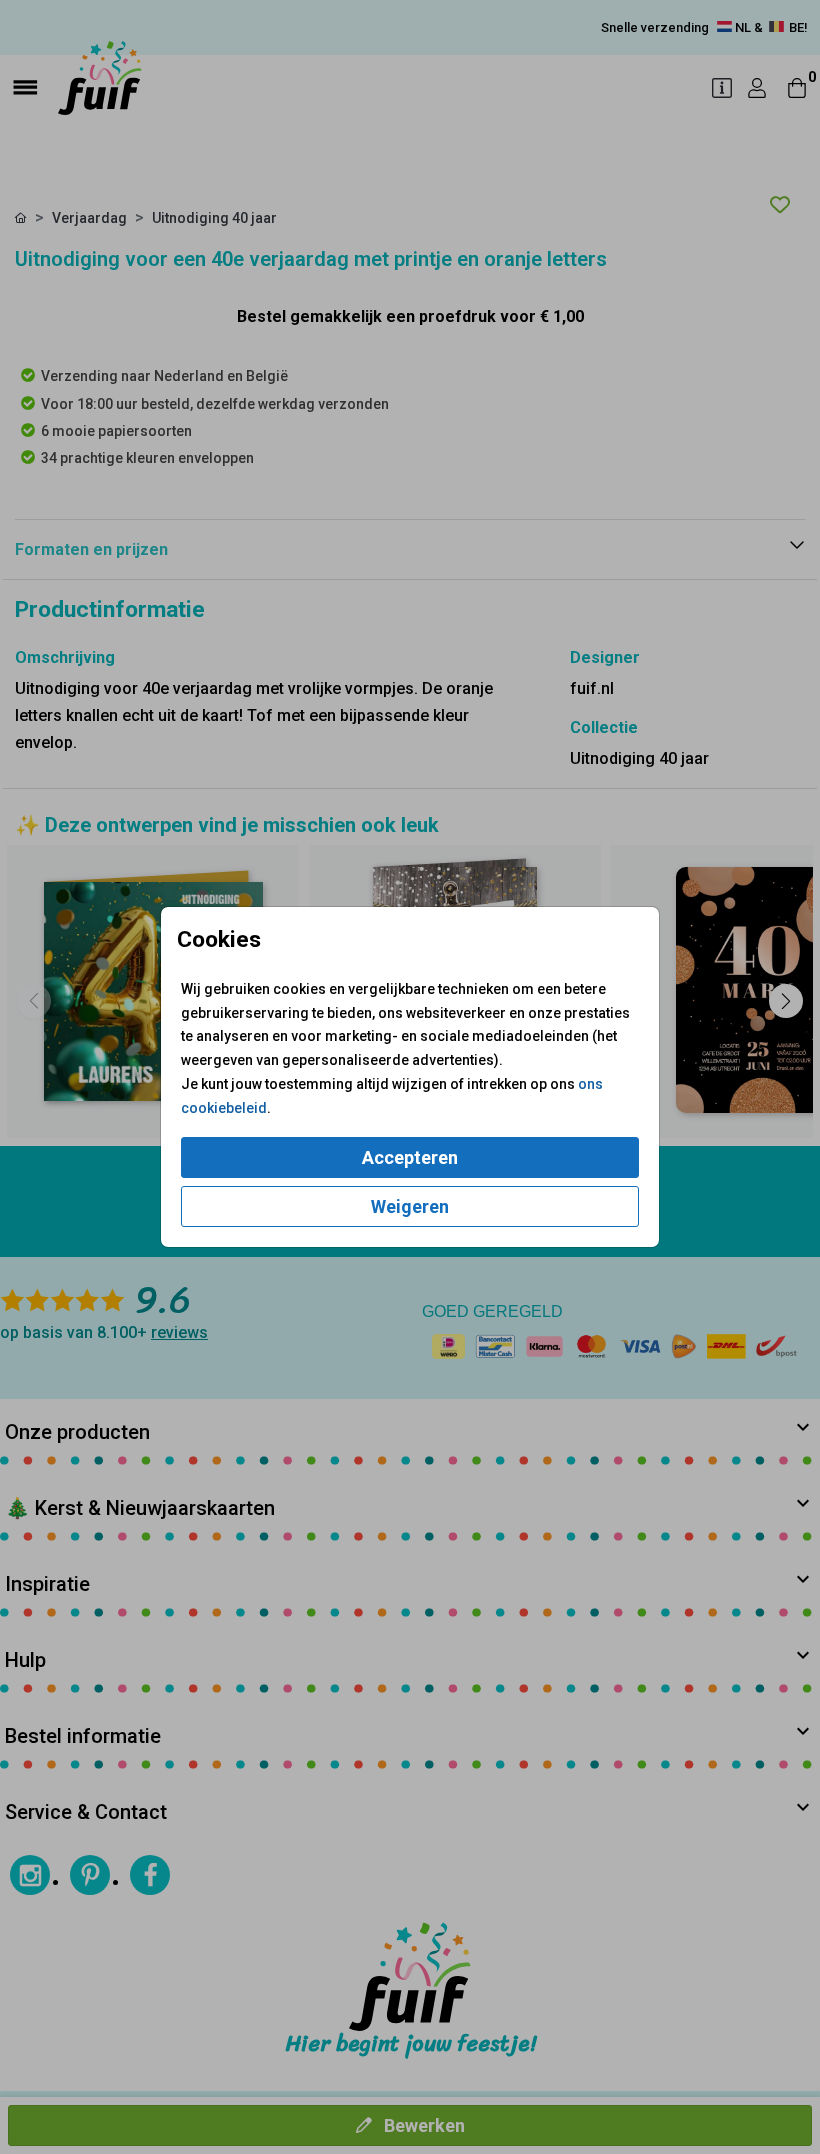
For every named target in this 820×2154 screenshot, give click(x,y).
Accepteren (410, 1157)
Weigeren (410, 1206)
